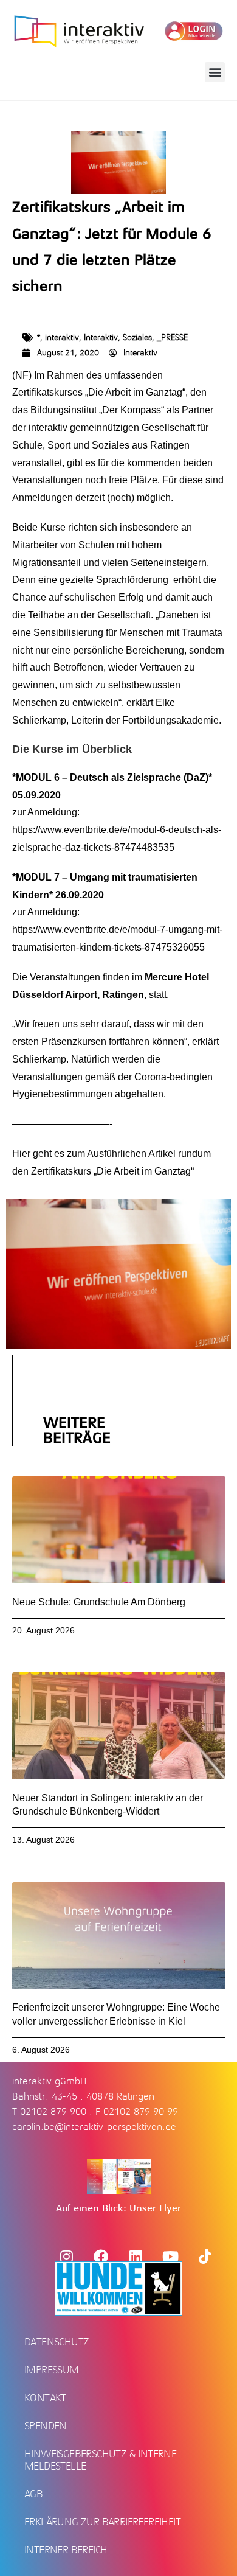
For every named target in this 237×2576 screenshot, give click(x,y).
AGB (33, 2494)
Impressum (52, 2370)
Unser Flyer (155, 2208)
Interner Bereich (66, 2550)
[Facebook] (101, 2257)
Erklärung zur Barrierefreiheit (102, 2522)
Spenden (46, 2426)
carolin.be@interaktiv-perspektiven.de (94, 2127)
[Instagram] (66, 2257)
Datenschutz (57, 2342)
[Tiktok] (205, 2257)
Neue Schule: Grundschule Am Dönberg (99, 1602)
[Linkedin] (136, 2257)
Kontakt (45, 2398)
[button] (215, 72)
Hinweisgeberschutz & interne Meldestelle (100, 2460)
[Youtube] (170, 2257)
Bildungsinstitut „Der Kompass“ (98, 410)
